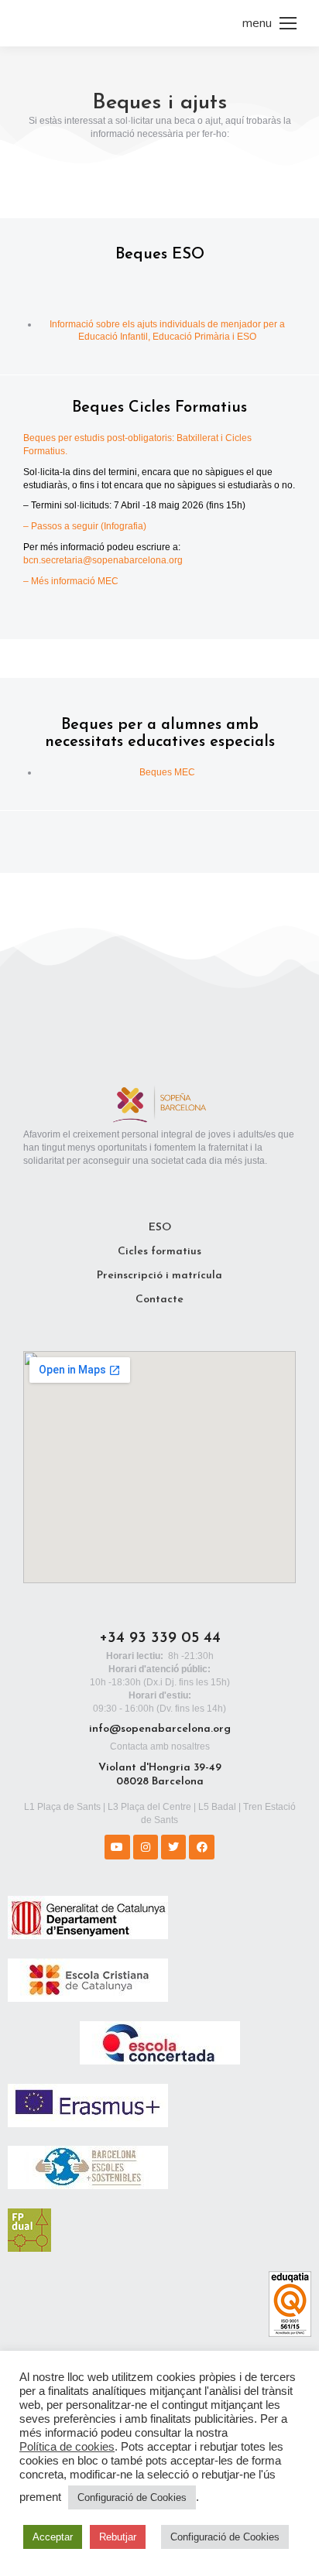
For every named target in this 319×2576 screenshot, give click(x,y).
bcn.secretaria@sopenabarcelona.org (103, 560)
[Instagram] (146, 1847)
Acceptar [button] (53, 2537)
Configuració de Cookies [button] (132, 2497)
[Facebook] (201, 1847)
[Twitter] (173, 1847)
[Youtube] (117, 1847)
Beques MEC (167, 772)
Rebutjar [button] (118, 2537)
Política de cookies (67, 2447)
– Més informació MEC (71, 581)
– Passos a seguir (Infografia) (85, 526)
